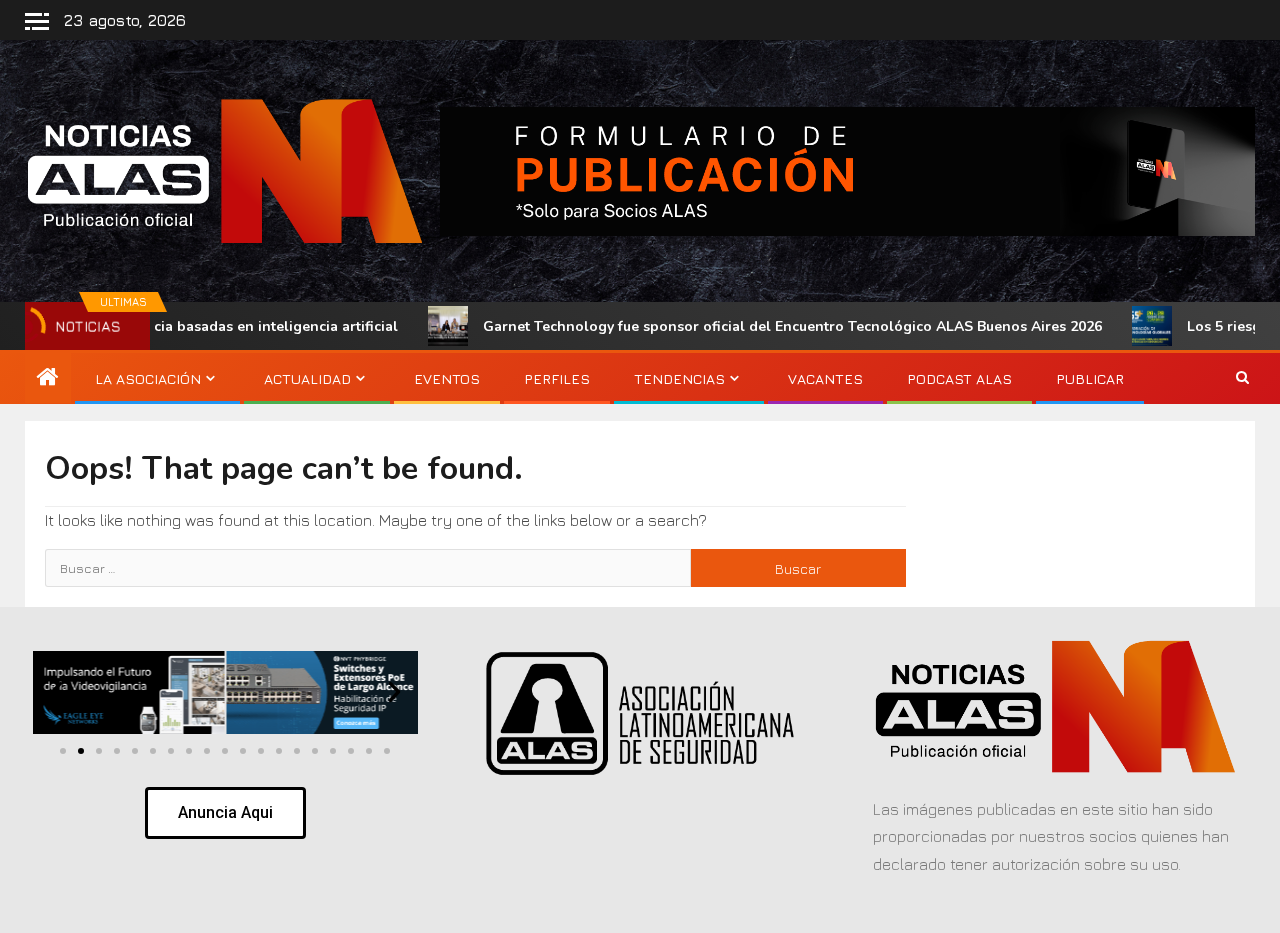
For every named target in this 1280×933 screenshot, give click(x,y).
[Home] (48, 378)
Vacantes (825, 378)
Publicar (1090, 378)
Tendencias (679, 378)
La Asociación (148, 378)
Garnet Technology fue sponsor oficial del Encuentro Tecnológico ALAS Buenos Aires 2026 (739, 326)
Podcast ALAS (959, 378)
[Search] (1242, 379)
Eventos (447, 378)
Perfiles (557, 378)
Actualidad (307, 378)
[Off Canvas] (37, 21)
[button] (56, 691)
